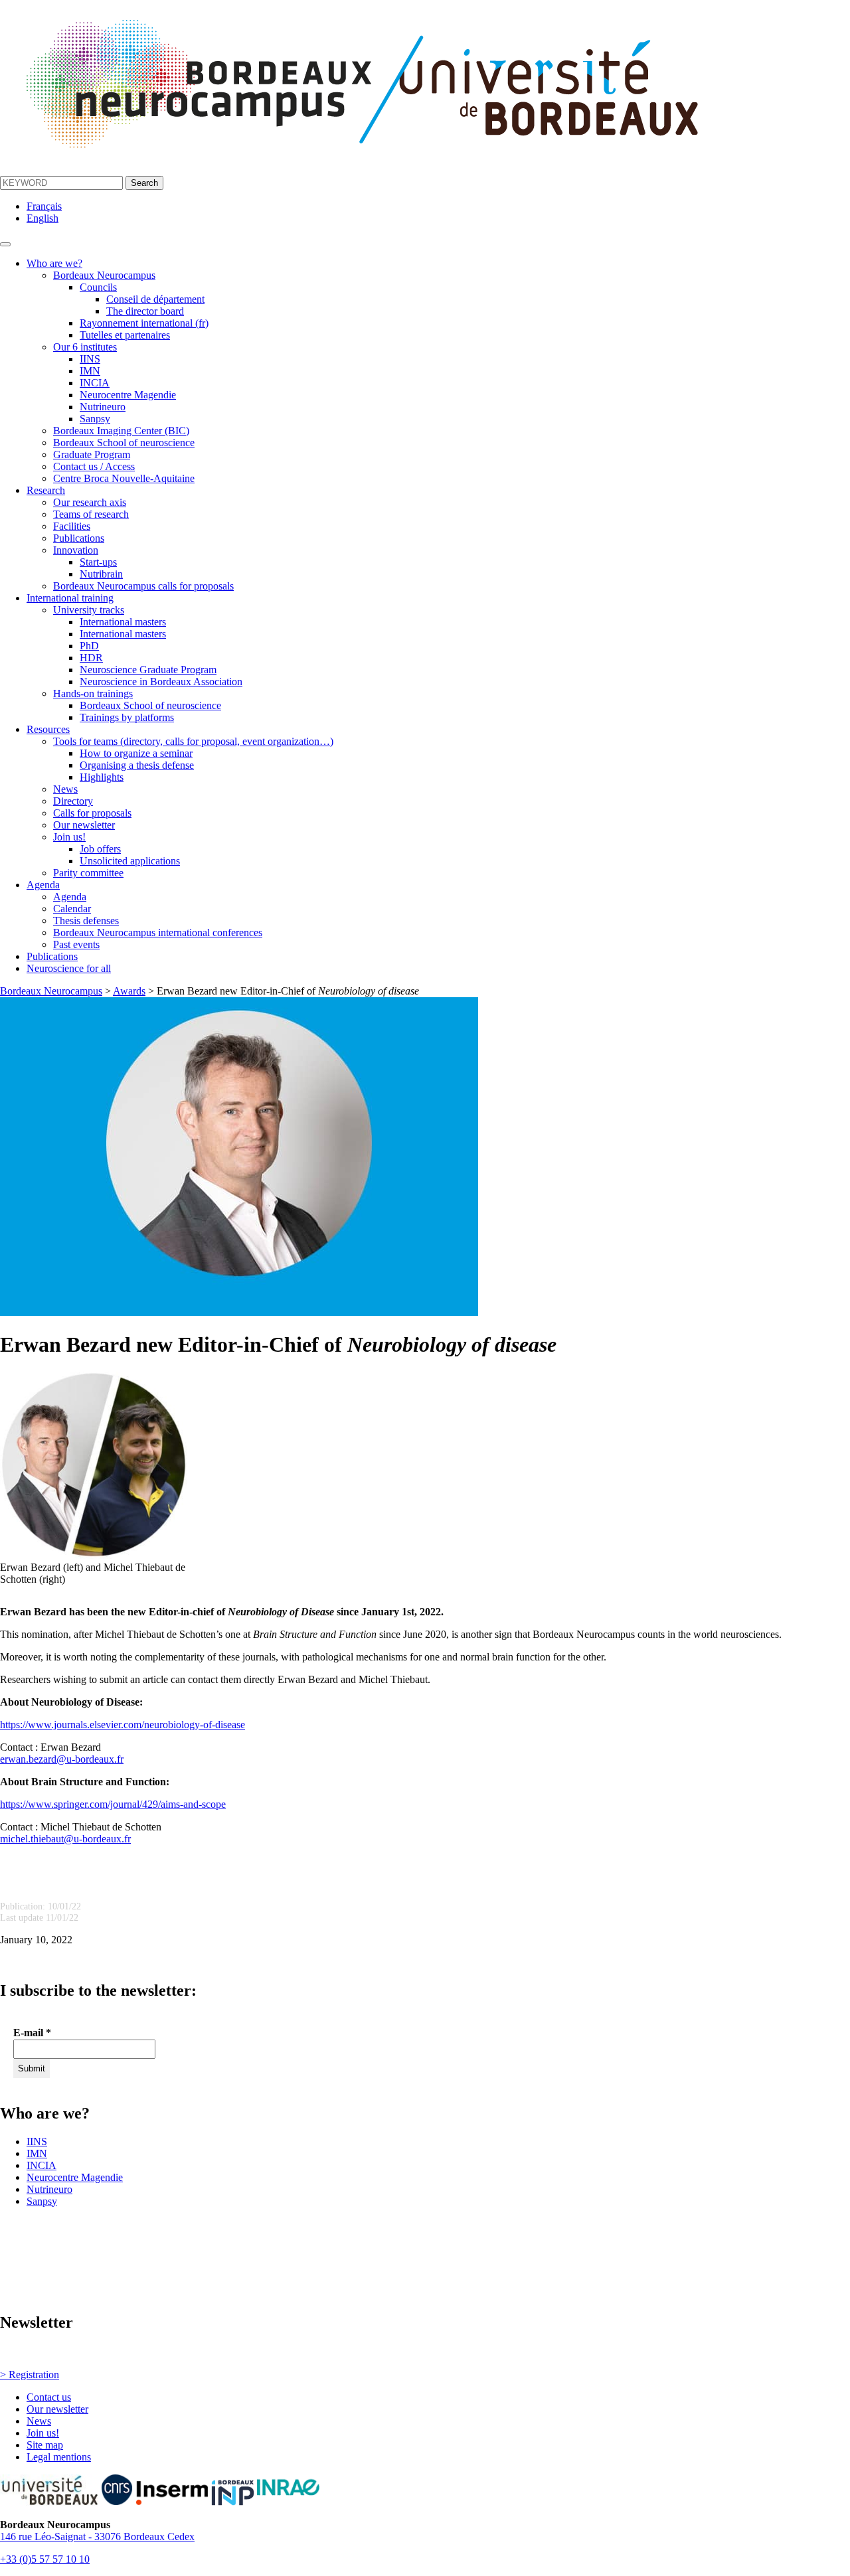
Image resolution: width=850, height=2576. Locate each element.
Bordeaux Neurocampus (104, 275)
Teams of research (91, 514)
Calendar (72, 909)
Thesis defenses (86, 921)
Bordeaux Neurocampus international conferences (158, 932)
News (65, 789)
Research (46, 490)
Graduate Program (92, 454)
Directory (73, 801)
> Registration (30, 2375)
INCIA (95, 383)
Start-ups (98, 562)
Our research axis (90, 502)
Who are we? (54, 263)
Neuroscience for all (69, 968)
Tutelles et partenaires (125, 335)
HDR (91, 658)
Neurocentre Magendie (128, 395)
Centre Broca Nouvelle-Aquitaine (124, 478)
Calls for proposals (92, 813)
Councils (98, 287)
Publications (79, 538)
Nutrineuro (103, 407)
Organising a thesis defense (137, 765)
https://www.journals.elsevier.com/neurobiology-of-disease (123, 1725)
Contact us (49, 2397)
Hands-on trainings (93, 693)
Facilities (72, 526)
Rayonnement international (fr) (144, 323)
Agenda (43, 885)
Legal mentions (59, 2457)
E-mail (32, 2033)
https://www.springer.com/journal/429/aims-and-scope (113, 1804)
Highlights (102, 777)
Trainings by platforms (127, 717)
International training (70, 598)
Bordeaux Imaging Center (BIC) (121, 431)
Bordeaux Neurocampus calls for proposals (143, 586)
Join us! (69, 837)
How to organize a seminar (136, 753)
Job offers (100, 849)
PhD (89, 646)
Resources (48, 729)
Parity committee (88, 873)
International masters (123, 622)
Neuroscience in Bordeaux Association (161, 682)
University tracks (89, 610)
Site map (45, 2445)
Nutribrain (101, 574)
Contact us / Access (94, 466)
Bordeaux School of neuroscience (124, 443)
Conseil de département (155, 299)
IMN (90, 371)
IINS (90, 359)
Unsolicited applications (130, 861)
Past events (76, 944)
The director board (145, 311)
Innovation (76, 550)
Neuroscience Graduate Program (148, 670)
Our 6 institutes (85, 347)
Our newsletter (84, 825)
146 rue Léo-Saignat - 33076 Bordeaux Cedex (97, 2536)
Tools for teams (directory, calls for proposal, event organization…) (193, 741)
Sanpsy (95, 419)
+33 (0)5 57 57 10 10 (45, 2559)
